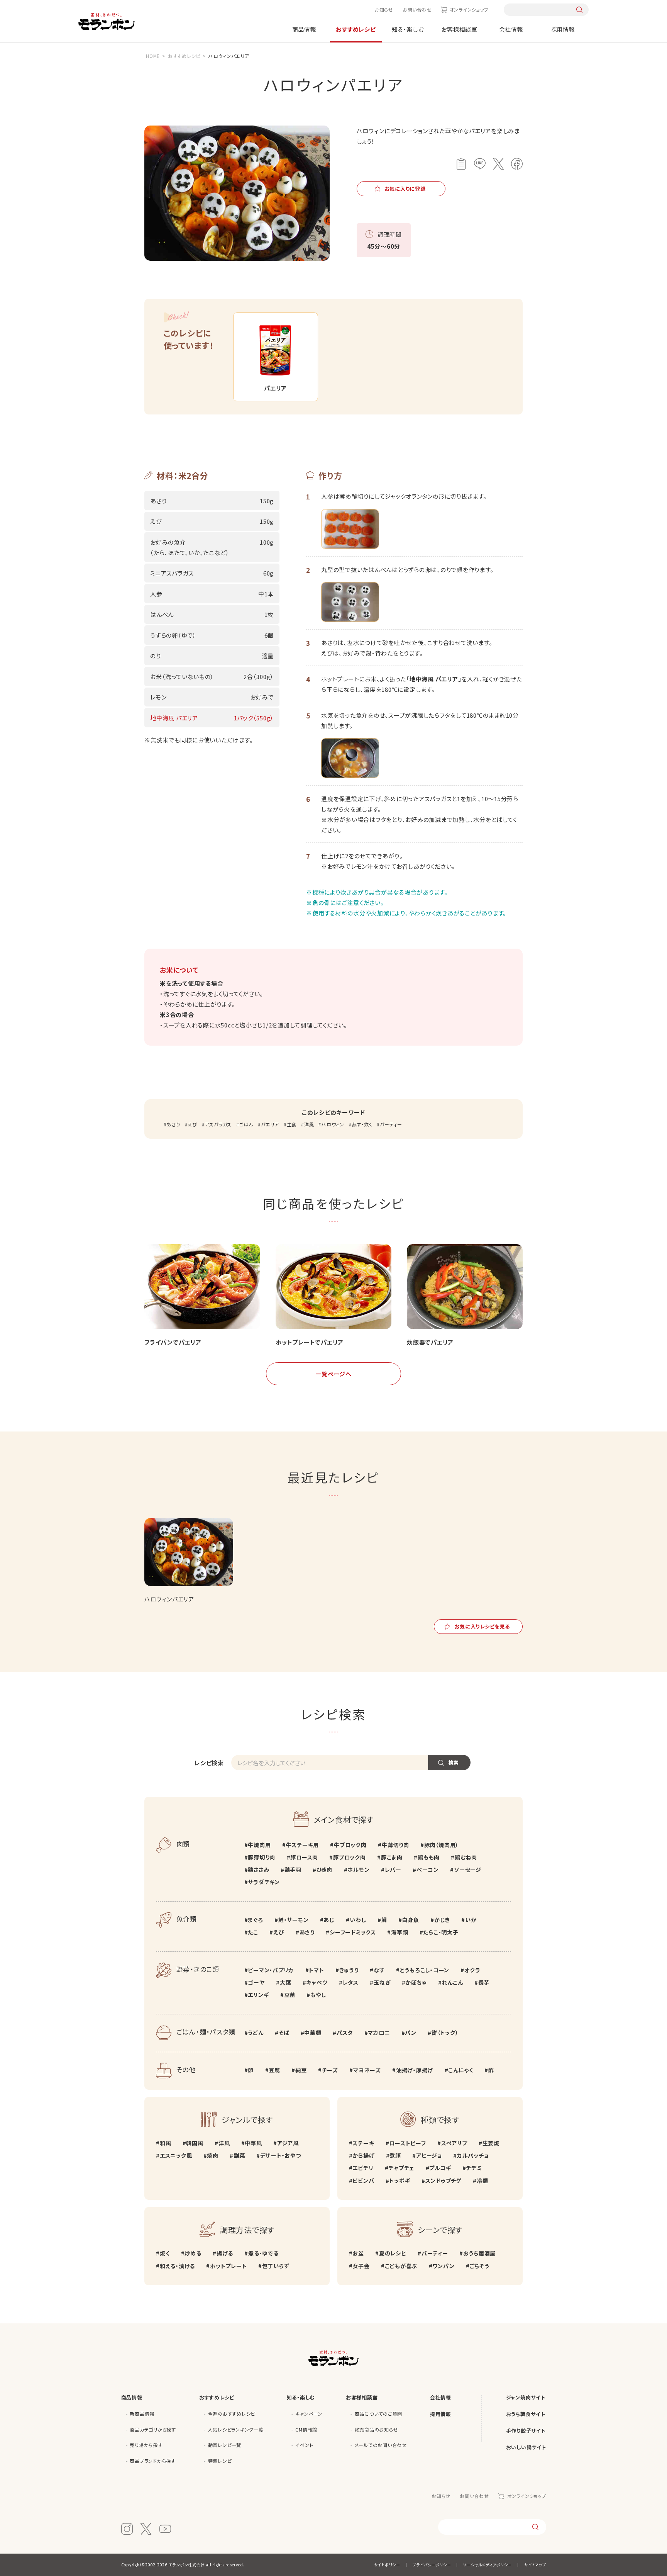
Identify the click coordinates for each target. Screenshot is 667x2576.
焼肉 (213, 2155)
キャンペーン (309, 2414)
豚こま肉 (392, 1857)
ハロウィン (333, 1124)
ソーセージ (468, 1870)
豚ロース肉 (304, 1857)
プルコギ (440, 2168)
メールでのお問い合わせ (381, 2445)
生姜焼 (491, 2143)
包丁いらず (276, 2266)
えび (192, 1124)
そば (284, 2033)
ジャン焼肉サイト (526, 2397)
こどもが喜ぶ (401, 2266)
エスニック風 (176, 2155)
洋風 (309, 1124)
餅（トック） (445, 2033)
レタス (351, 1982)
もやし (318, 1995)
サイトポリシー (387, 2565)
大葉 (285, 1982)
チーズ (330, 2070)
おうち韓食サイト (526, 2414)
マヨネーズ (367, 2070)
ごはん (246, 1124)
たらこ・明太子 (441, 1932)
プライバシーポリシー (432, 2565)
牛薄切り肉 (395, 1845)
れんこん (453, 1982)
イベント (304, 2445)
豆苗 (290, 1995)
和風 (165, 2143)
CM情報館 (306, 2429)
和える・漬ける (177, 2266)
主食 (292, 1124)
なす (379, 1970)
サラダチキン (264, 1882)
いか (471, 1920)
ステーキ (363, 2143)
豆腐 (274, 2070)
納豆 (301, 2070)
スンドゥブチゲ (444, 2180)
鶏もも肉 (429, 1857)
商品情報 (304, 29)
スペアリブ (454, 2143)
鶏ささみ (258, 1870)
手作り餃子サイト (526, 2431)
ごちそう (479, 2266)
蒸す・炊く (362, 1124)
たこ (253, 1932)
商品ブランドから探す (153, 2461)
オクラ (472, 1970)
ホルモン (358, 1870)
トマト (316, 1970)
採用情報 (563, 29)
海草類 (400, 1932)
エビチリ (363, 2168)
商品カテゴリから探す (153, 2429)
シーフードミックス (353, 1932)
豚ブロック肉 (349, 1857)
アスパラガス (218, 1124)
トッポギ (400, 2180)
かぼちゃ (416, 1982)
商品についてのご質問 (379, 2414)
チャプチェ (401, 2168)
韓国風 (195, 2143)
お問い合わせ (417, 9)
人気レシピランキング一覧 (236, 2429)
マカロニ (379, 2033)
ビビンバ (363, 2180)
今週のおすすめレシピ (232, 2414)
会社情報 (511, 29)
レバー (393, 1870)
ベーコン (428, 1870)
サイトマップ (535, 2565)
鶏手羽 (293, 1870)
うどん (256, 2033)
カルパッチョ (473, 2155)
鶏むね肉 (466, 1857)
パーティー (391, 1124)
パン (411, 2033)
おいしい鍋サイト (526, 2447)
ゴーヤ (256, 1982)
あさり (173, 1124)
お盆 (358, 2253)
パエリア (270, 1124)
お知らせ (384, 9)
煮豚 (395, 2155)
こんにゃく (461, 2070)
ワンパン (443, 2266)
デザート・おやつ (281, 2155)
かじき (442, 1920)
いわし (358, 1920)
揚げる (225, 2253)
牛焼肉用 (259, 1845)
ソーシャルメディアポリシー (488, 2565)
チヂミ (474, 2168)
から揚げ (363, 2155)
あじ (329, 1920)
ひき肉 (324, 1870)
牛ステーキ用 (302, 1845)
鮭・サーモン (293, 1920)
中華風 (253, 2143)
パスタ (345, 2033)
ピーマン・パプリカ (271, 1970)
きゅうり (349, 1970)
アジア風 (288, 2143)
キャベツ (317, 1982)
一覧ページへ (333, 1374)
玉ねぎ (382, 1982)
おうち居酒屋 (479, 2253)
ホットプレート (228, 2266)
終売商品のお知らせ (377, 2429)
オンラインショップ (469, 9)
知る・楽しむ (408, 29)
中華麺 (313, 2033)
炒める (193, 2253)
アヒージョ (429, 2155)
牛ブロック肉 (350, 1845)
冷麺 (482, 2180)
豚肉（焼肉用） (441, 1845)
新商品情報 (142, 2414)
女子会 (361, 2266)
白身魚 (410, 1920)
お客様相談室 (459, 29)
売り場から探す (146, 2445)
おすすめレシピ (356, 29)
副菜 (239, 2155)
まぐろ (255, 1920)
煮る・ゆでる (263, 2253)
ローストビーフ (407, 2143)
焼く (165, 2253)
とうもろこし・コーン (425, 1970)
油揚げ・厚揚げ (415, 2070)
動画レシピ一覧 (225, 2445)
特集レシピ (220, 2461)
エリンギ (258, 1995)
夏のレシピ (393, 2253)
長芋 (484, 1982)
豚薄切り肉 (262, 1857)
